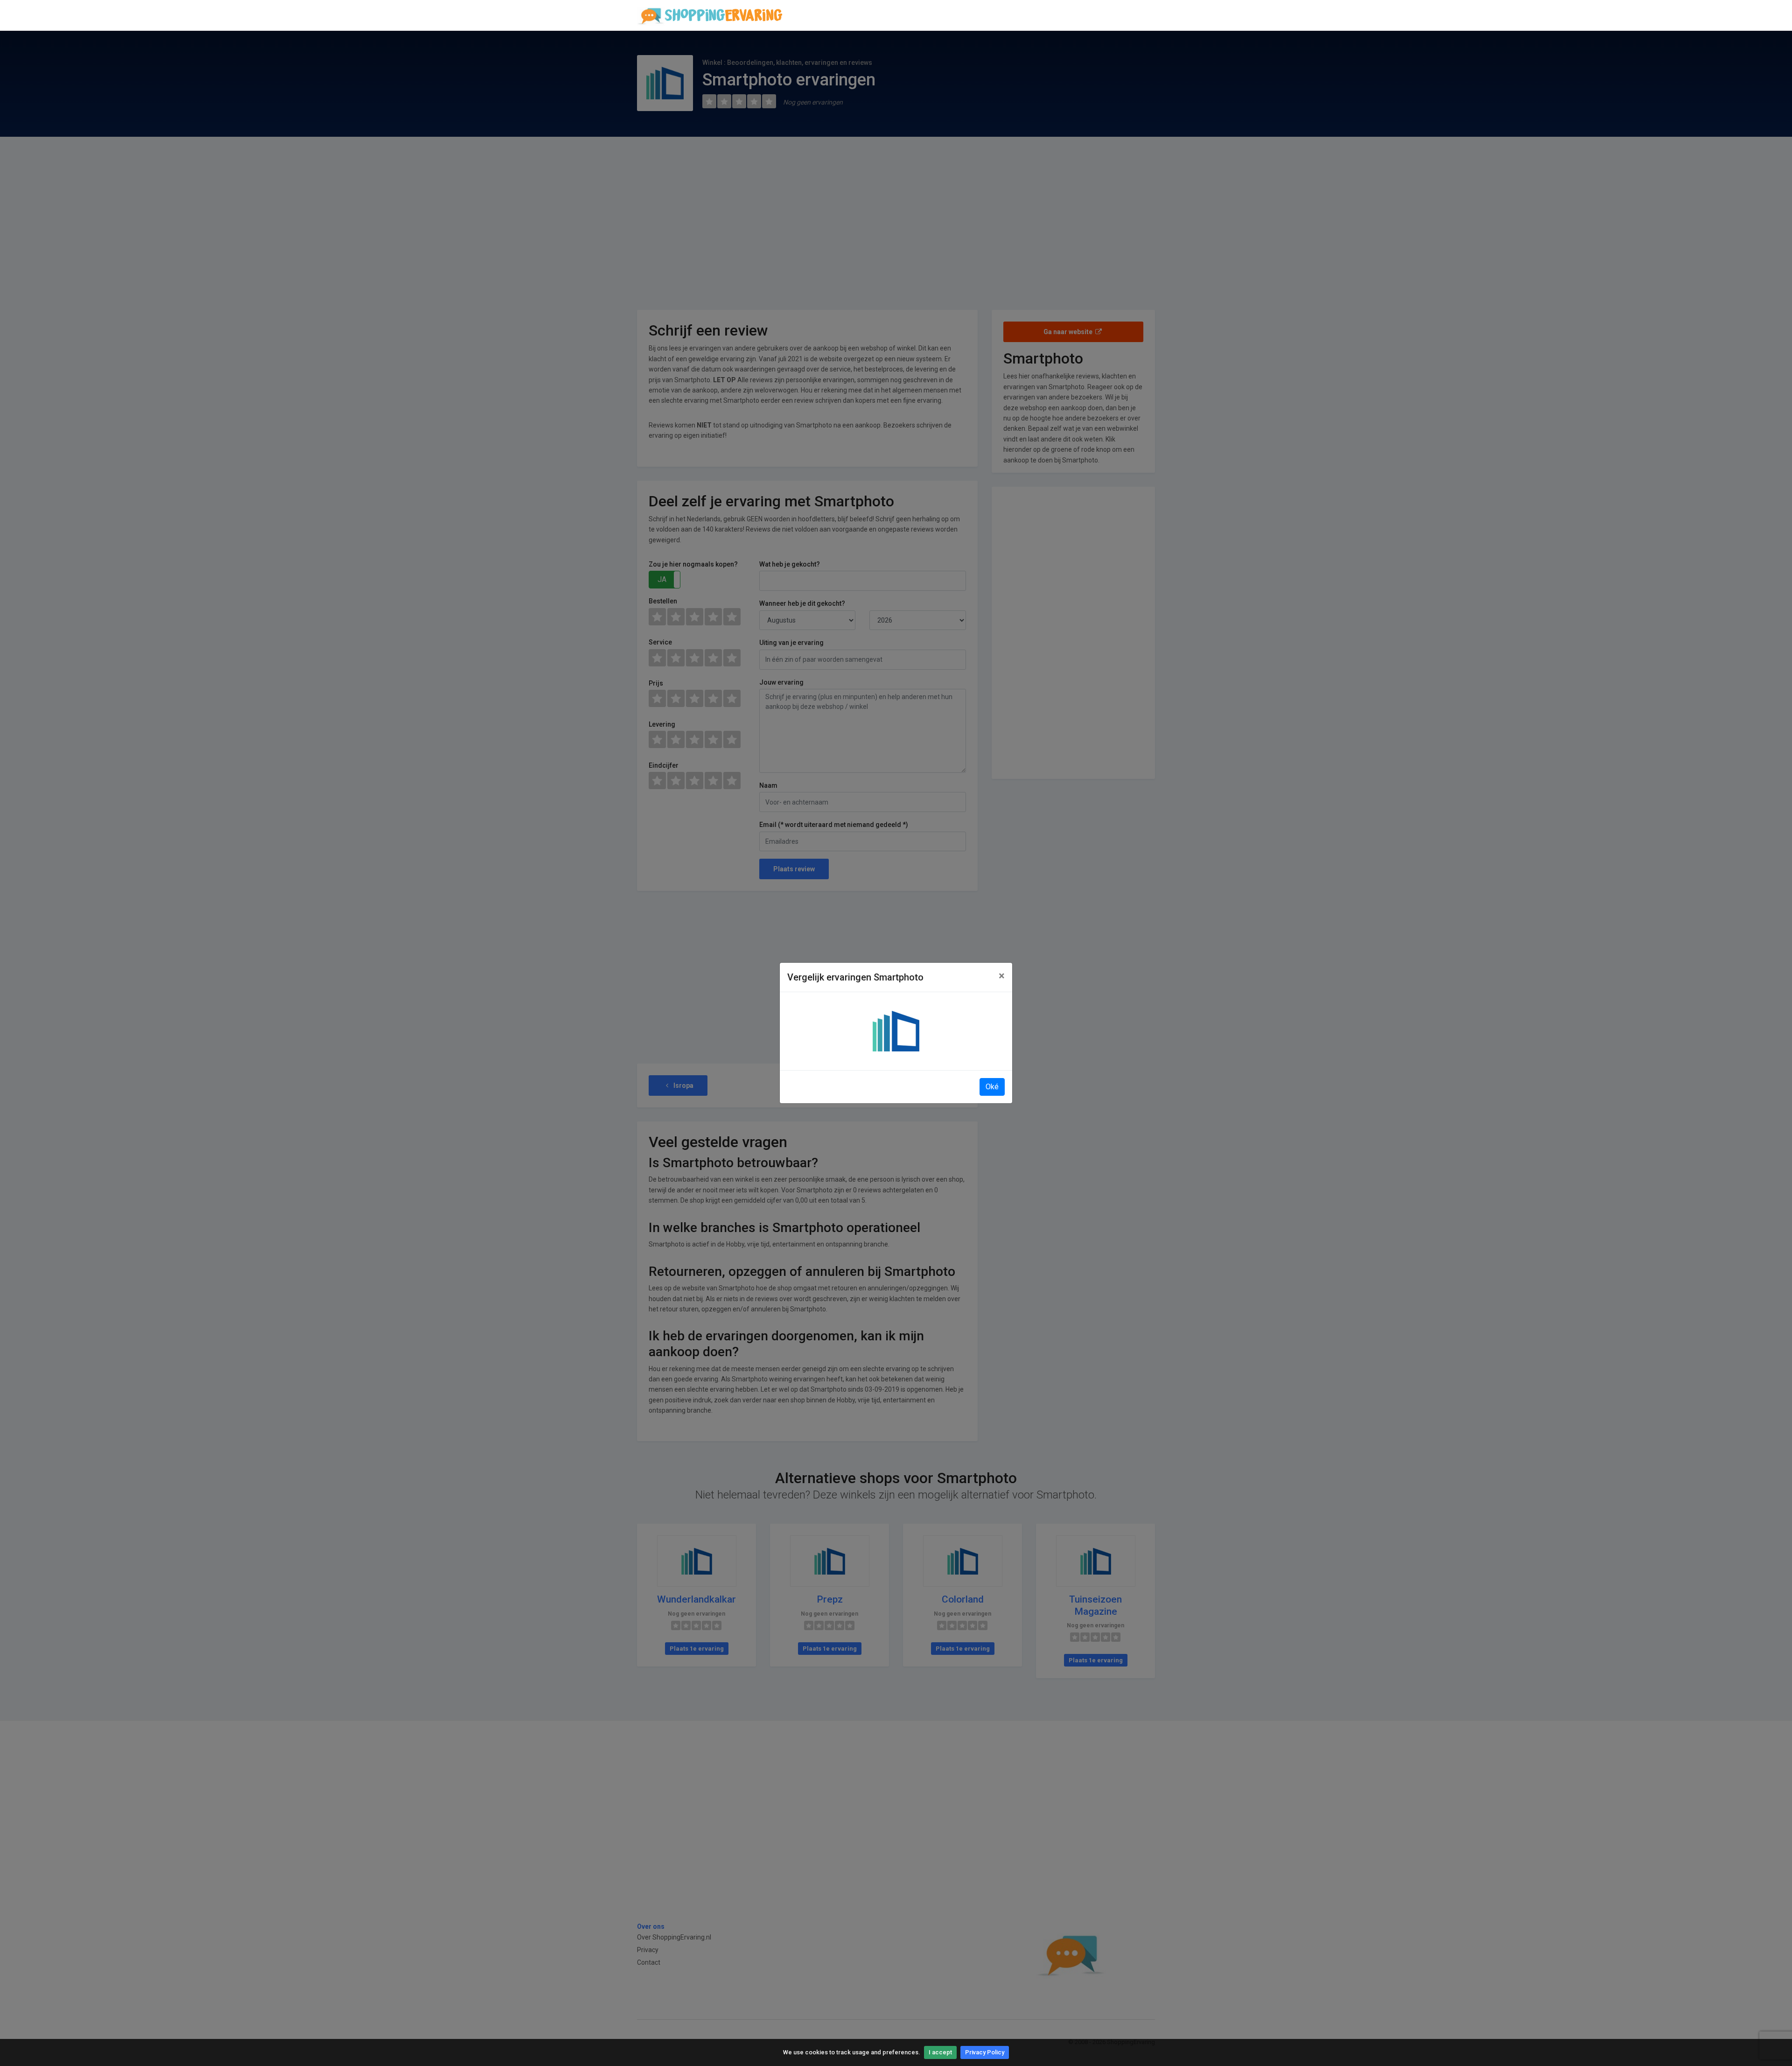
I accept (940, 2052)
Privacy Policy (985, 2052)
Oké (992, 1087)
